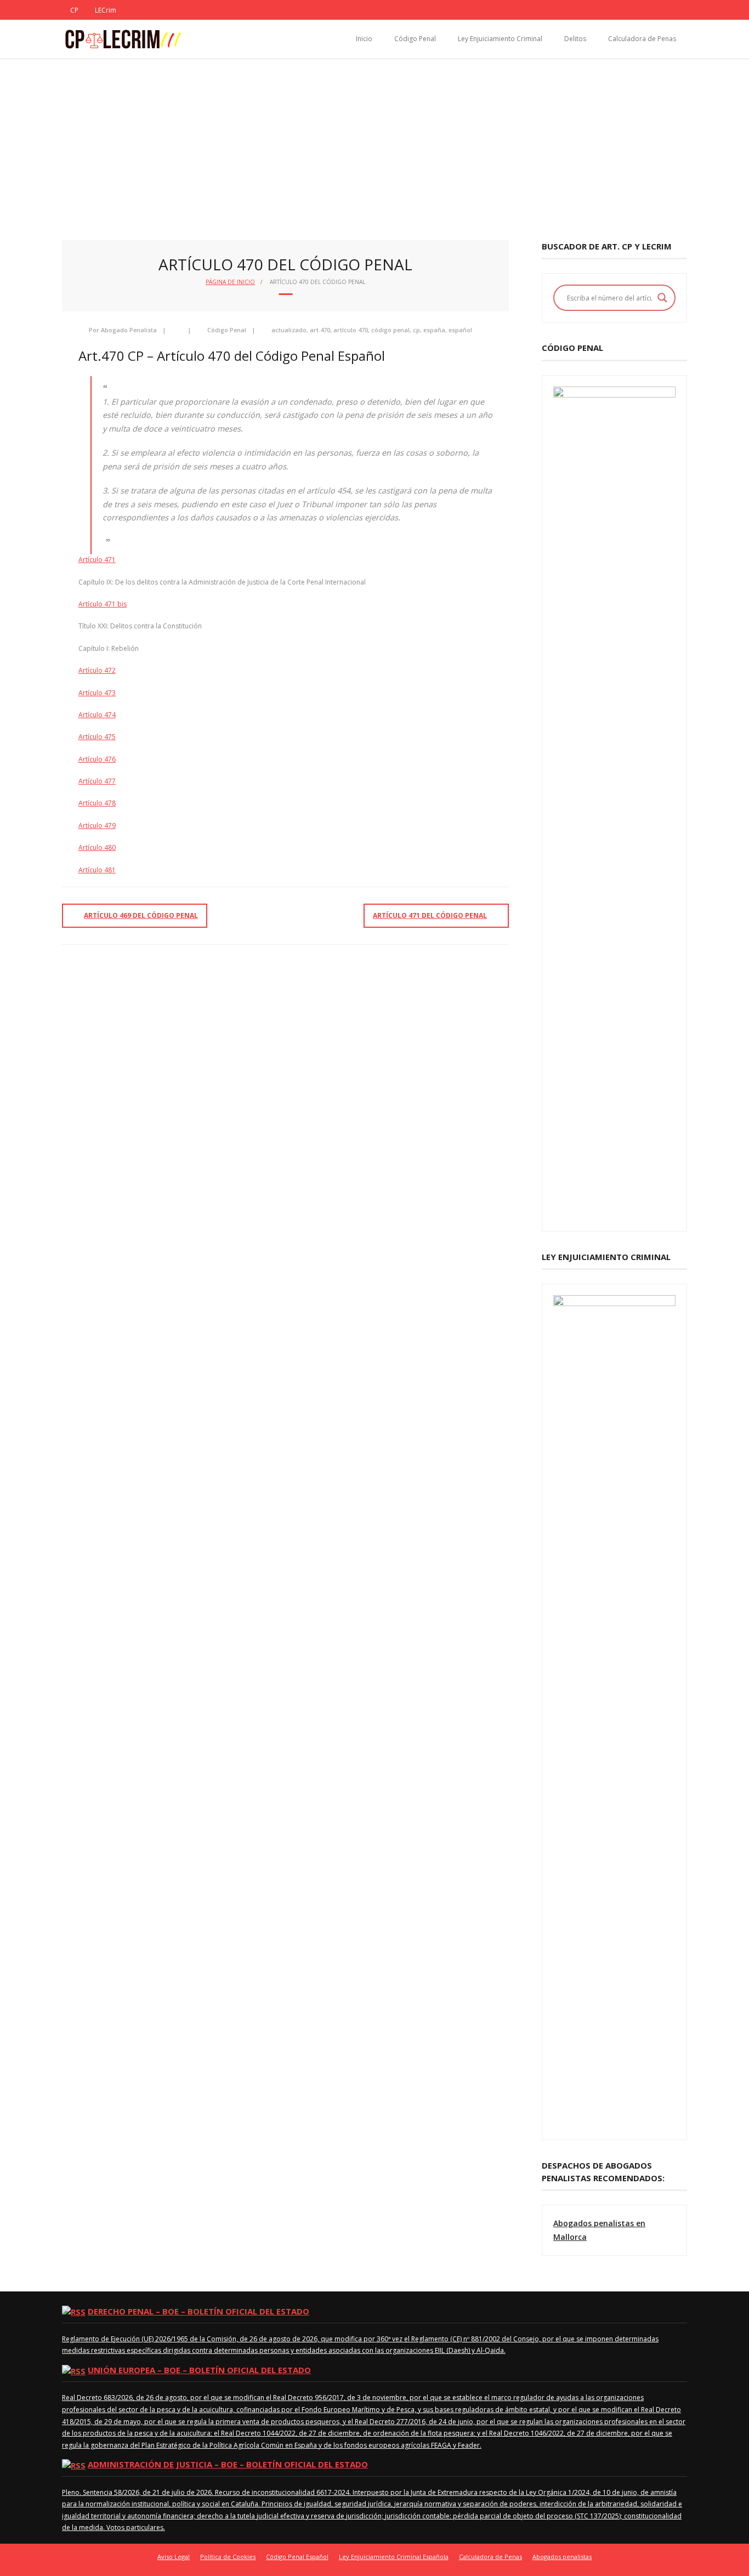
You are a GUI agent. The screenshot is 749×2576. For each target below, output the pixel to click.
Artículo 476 (97, 759)
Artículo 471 (97, 560)
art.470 (320, 330)
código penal (390, 330)
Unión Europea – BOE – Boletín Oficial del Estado (199, 2370)
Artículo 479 (97, 825)
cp (416, 330)
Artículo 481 (97, 870)
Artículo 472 (97, 670)
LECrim (106, 10)
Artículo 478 (97, 803)
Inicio (364, 39)
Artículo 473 (97, 693)
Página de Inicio (230, 282)
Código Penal (415, 39)
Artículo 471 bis (103, 604)
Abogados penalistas (562, 2557)
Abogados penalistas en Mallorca (599, 2230)
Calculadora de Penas (642, 39)
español (460, 330)
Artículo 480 (97, 847)
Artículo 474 (97, 715)
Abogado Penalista (129, 330)
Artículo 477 (97, 781)
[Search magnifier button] (662, 298)
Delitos (575, 39)
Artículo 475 (97, 737)
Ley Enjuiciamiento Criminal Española (394, 2557)
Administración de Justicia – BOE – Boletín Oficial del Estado (228, 2464)
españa (434, 330)
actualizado (289, 330)
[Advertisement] (374, 141)
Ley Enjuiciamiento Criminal (500, 39)
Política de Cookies (228, 2557)
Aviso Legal (174, 2557)
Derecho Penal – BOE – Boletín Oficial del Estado (198, 2311)
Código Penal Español (297, 2557)
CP (74, 10)
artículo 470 (351, 330)
